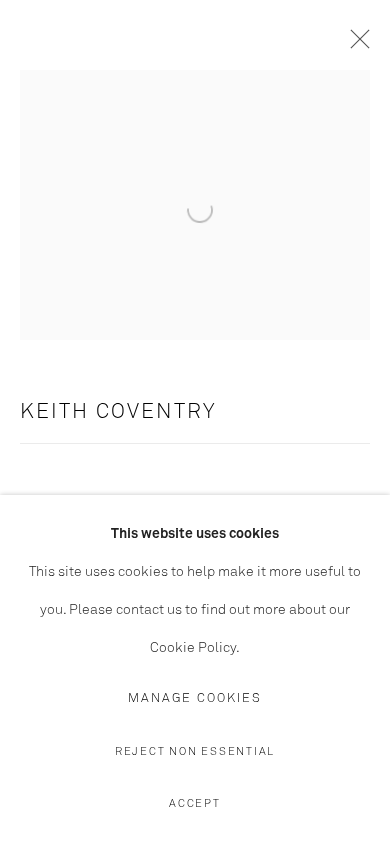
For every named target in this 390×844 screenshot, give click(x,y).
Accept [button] (195, 803)
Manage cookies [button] (195, 698)
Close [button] (355, 45)
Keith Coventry (118, 412)
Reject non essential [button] (195, 751)
